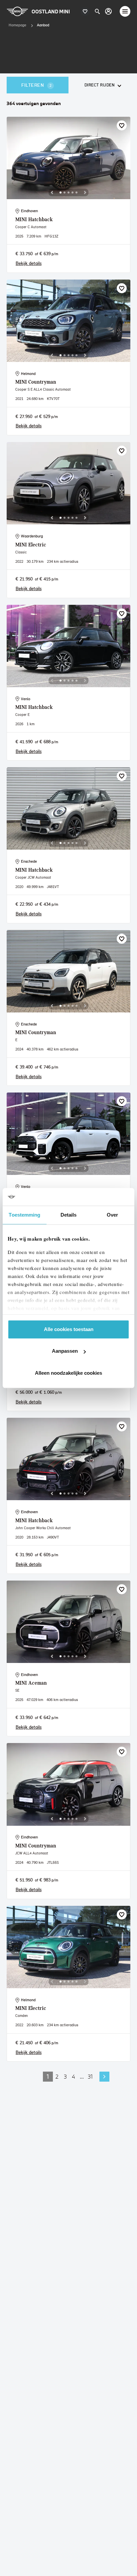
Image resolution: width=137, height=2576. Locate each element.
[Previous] (52, 192)
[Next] (85, 192)
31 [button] (90, 2076)
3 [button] (65, 2076)
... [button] (82, 2076)
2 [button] (57, 2076)
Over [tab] (112, 1215)
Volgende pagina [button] (104, 2077)
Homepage (17, 25)
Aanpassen (65, 1351)
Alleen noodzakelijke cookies (68, 1373)
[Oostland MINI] (108, 11)
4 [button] (73, 2076)
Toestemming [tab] (24, 1215)
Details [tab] (69, 1215)
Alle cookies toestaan (69, 1329)
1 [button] (48, 2076)
